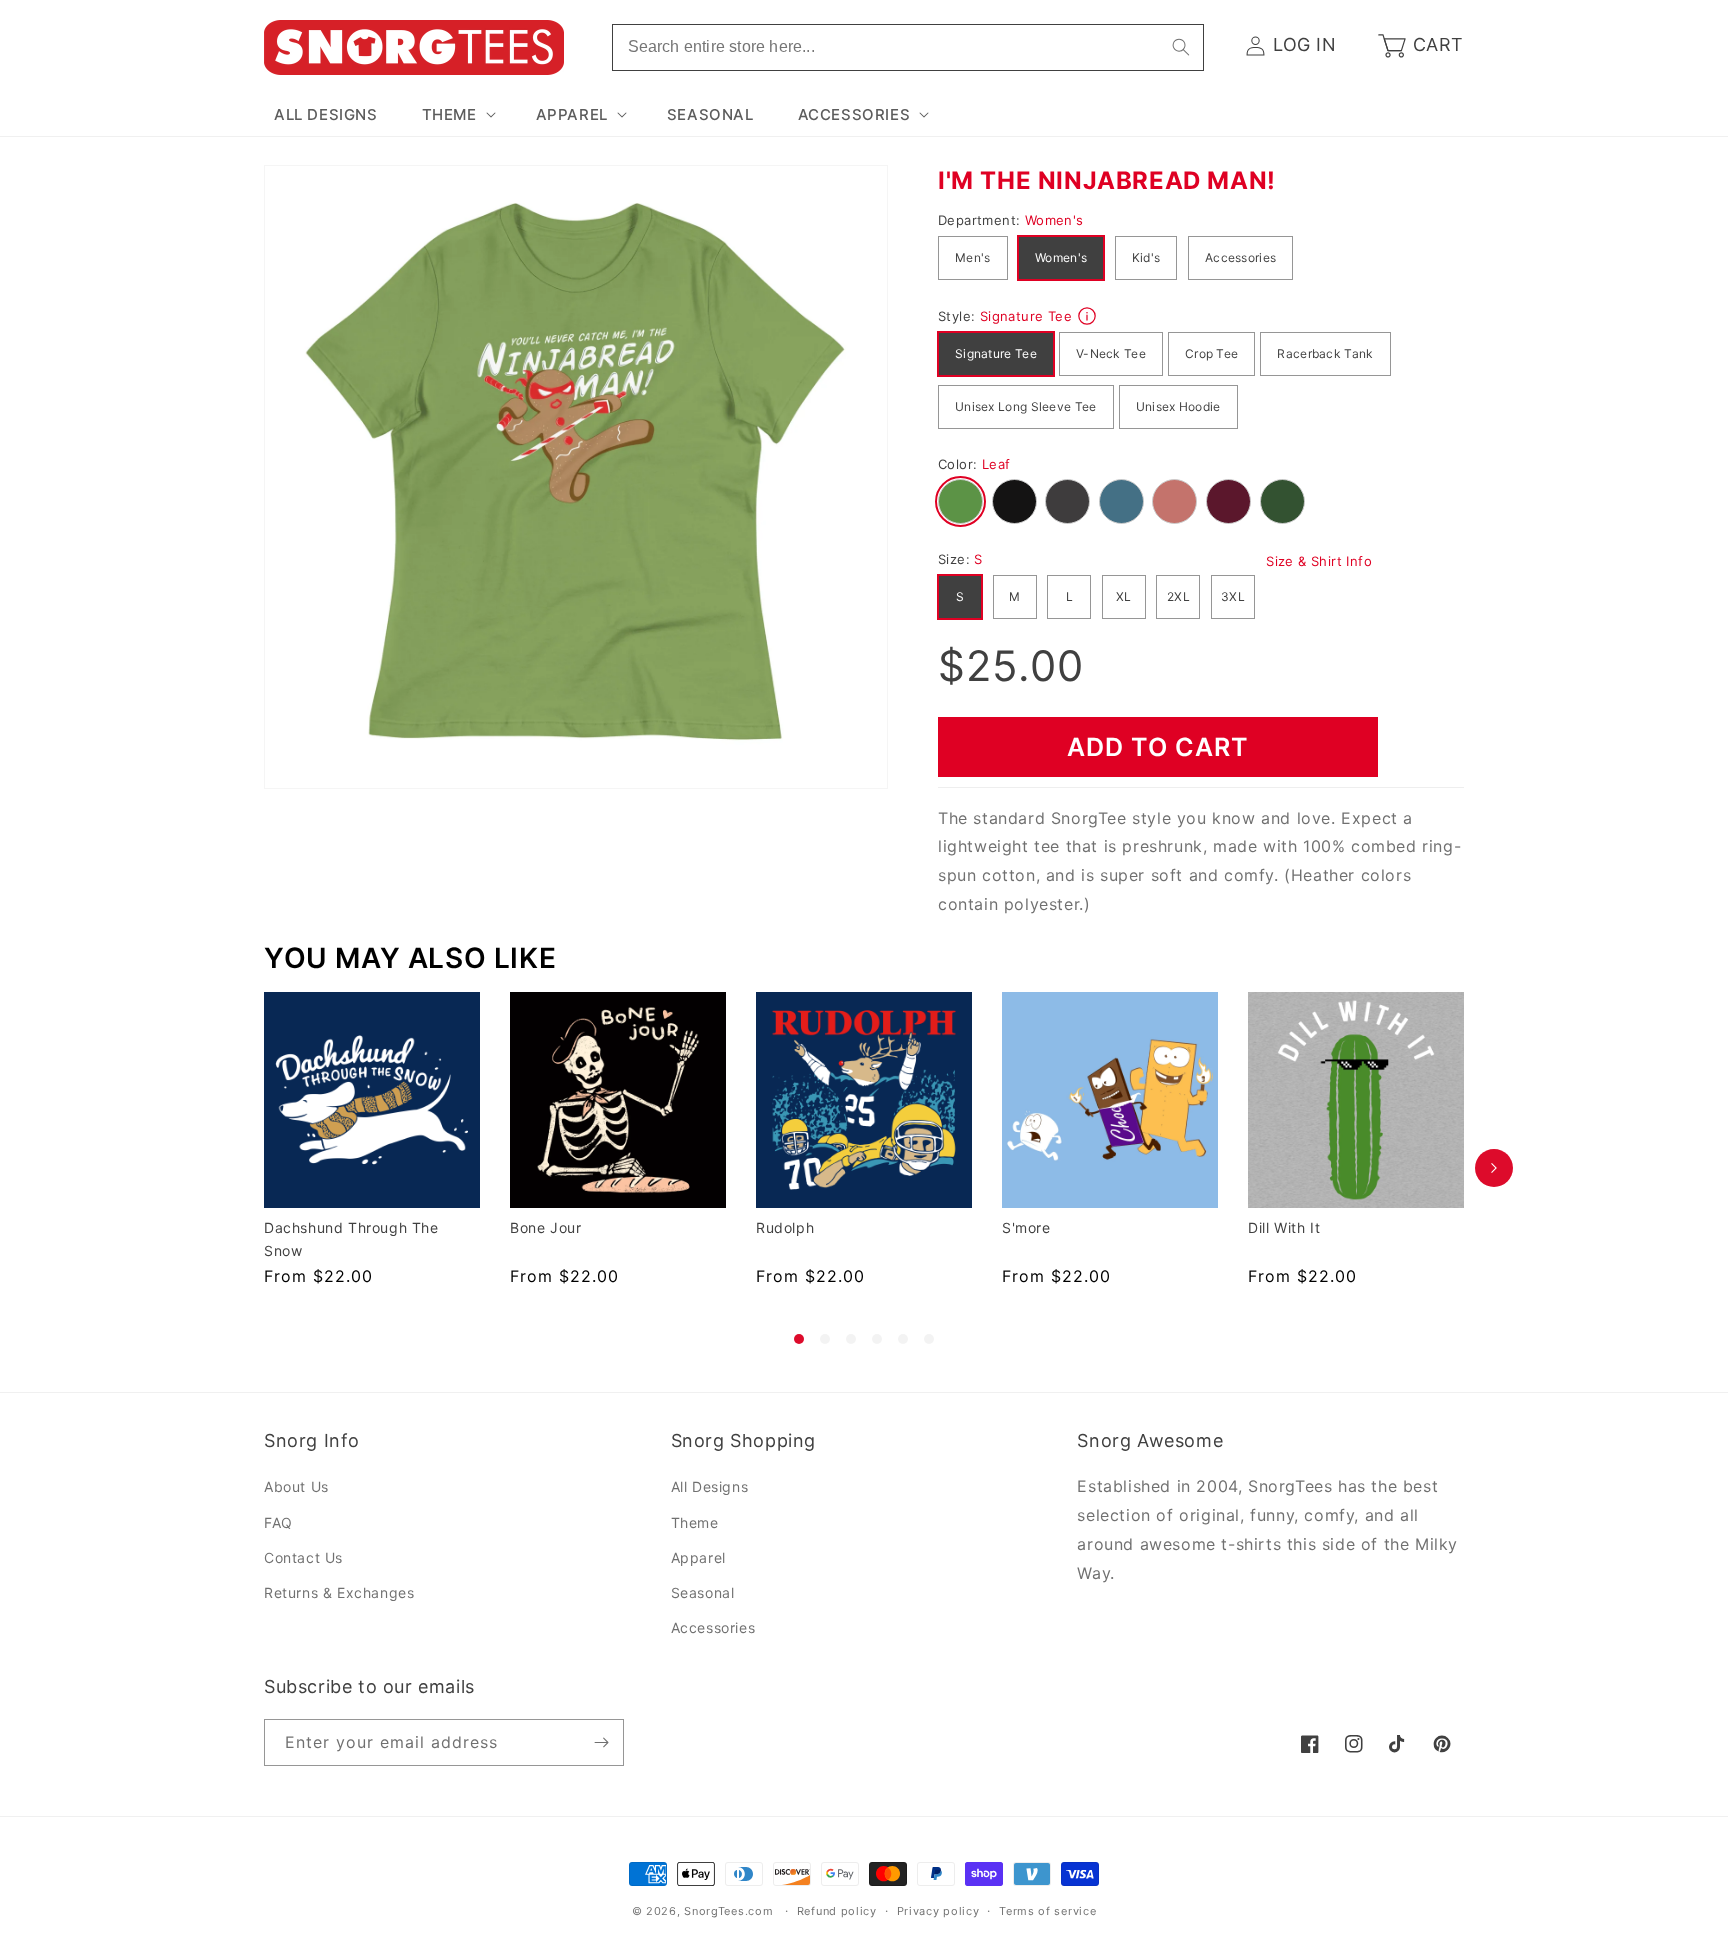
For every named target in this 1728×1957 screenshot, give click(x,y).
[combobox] (908, 47)
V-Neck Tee (1111, 353)
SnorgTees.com (728, 1911)
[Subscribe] (601, 1742)
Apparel (698, 1557)
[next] (1494, 1168)
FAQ (278, 1522)
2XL (1178, 596)
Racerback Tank (1325, 353)
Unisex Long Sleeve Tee (1026, 406)
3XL (1233, 596)
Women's (1061, 257)
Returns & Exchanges (339, 1592)
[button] (457, 115)
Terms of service (1047, 1911)
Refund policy (837, 1911)
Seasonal (703, 1592)
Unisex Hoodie (1178, 406)
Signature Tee (996, 353)
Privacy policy (938, 1911)
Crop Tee (1211, 353)
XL (1124, 596)
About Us (296, 1486)
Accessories (1240, 257)
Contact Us (303, 1557)
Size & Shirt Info (1319, 561)
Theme (695, 1522)
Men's (973, 257)
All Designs (710, 1486)
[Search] (1181, 47)
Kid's (1146, 257)
